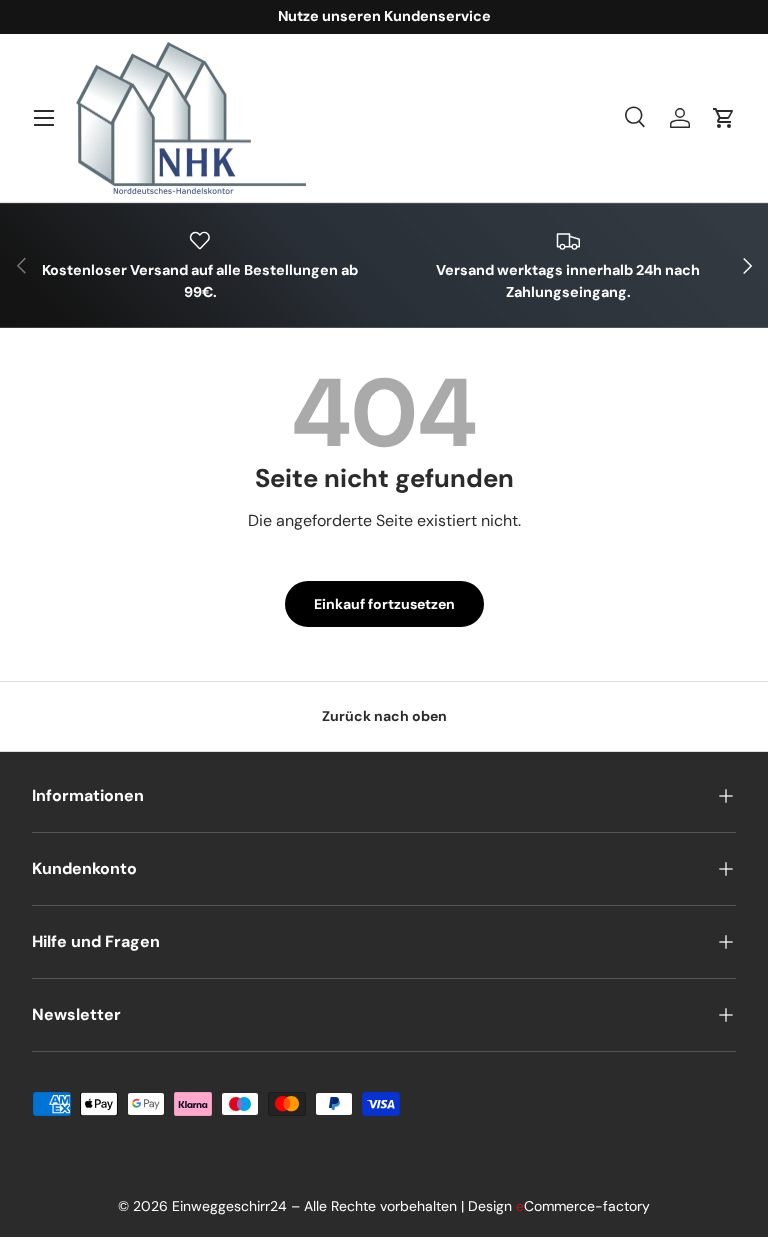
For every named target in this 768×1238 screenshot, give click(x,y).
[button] (724, 118)
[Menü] (44, 118)
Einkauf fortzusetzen (384, 604)
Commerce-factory (583, 1206)
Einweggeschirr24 (229, 1206)
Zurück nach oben (384, 716)
